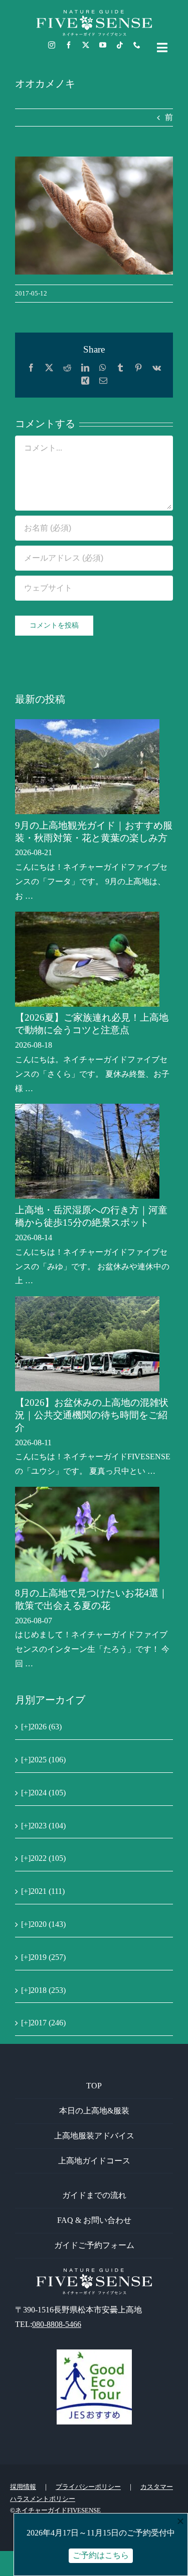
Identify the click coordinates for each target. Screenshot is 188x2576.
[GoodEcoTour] (94, 2353)
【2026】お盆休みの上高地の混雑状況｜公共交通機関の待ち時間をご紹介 (92, 1415)
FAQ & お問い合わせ (94, 2220)
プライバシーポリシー (88, 2487)
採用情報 (23, 2487)
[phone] (137, 45)
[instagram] (52, 45)
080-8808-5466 (57, 2324)
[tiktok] (120, 45)
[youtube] (103, 45)
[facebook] (69, 45)
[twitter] (86, 45)
